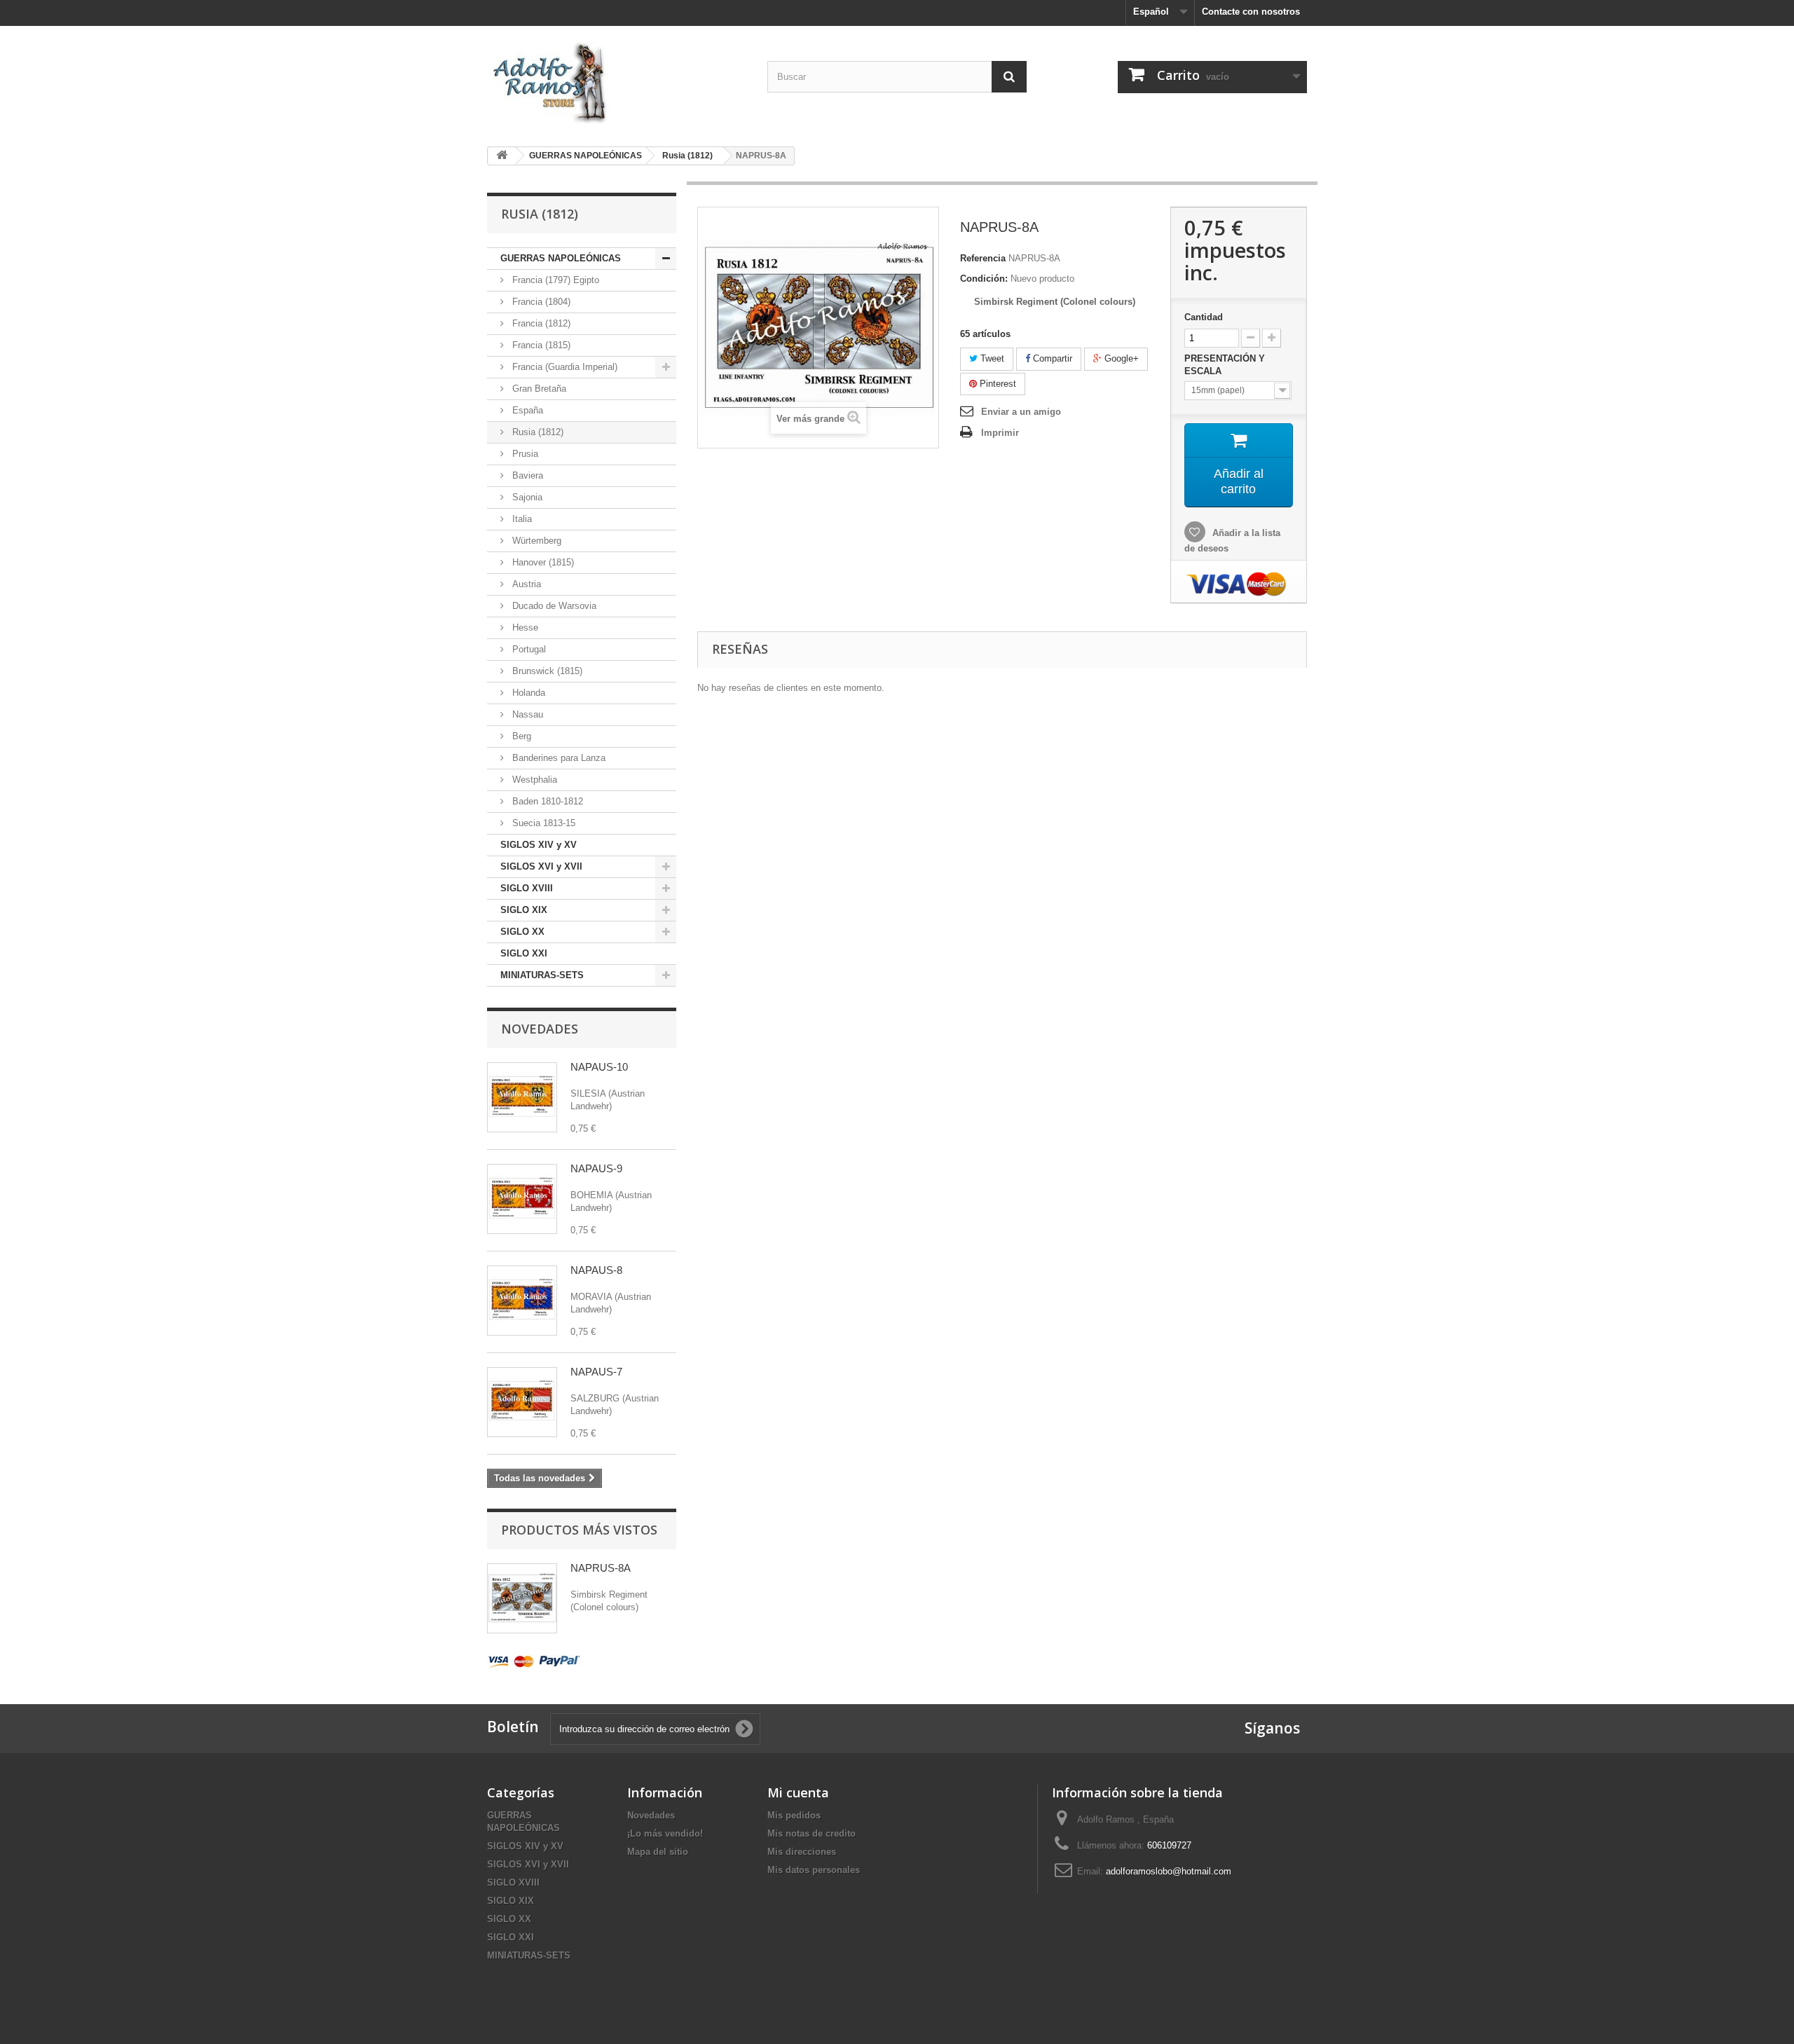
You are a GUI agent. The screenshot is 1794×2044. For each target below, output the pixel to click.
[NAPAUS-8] (522, 1301)
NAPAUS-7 (596, 1372)
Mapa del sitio (658, 1852)
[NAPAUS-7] (522, 1402)
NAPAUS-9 (596, 1168)
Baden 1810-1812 (546, 801)
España (526, 410)
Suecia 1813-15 (542, 823)
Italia (521, 519)
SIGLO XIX (524, 910)
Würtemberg (535, 541)
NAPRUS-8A (601, 1568)
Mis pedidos (794, 1815)
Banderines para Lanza (557, 758)
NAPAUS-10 (599, 1067)
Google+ (1120, 358)
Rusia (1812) (536, 432)
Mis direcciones (802, 1852)
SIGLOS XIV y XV (539, 845)
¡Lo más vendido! (665, 1833)
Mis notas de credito (812, 1833)
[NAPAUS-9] (522, 1199)
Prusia (524, 454)
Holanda (527, 693)
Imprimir (1000, 433)
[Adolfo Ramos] (617, 81)
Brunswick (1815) (546, 671)
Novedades (540, 1029)
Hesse (524, 627)
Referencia (983, 258)
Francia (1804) (540, 302)
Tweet (991, 358)
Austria (525, 584)
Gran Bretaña (538, 389)
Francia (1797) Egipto (554, 280)
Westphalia (533, 780)
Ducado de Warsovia (553, 606)
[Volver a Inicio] (502, 156)
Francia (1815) (540, 345)
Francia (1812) (540, 323)
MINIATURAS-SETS (542, 975)
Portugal (528, 649)
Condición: (984, 279)
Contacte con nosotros (1251, 12)
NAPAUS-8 (596, 1270)
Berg (520, 736)
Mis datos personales (814, 1870)
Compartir (1051, 358)
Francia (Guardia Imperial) (563, 367)
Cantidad (1204, 317)
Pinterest (997, 384)
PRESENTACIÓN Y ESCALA (1225, 365)
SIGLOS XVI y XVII (541, 866)
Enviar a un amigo (1021, 412)
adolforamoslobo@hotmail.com (1169, 1871)
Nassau (526, 714)
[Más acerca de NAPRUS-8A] (522, 1598)
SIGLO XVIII (527, 888)
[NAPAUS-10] (522, 1097)
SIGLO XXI (524, 953)
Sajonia (526, 497)
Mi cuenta (798, 1792)
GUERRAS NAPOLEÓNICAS (561, 258)
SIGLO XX (522, 932)
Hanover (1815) (542, 562)
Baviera (526, 475)
